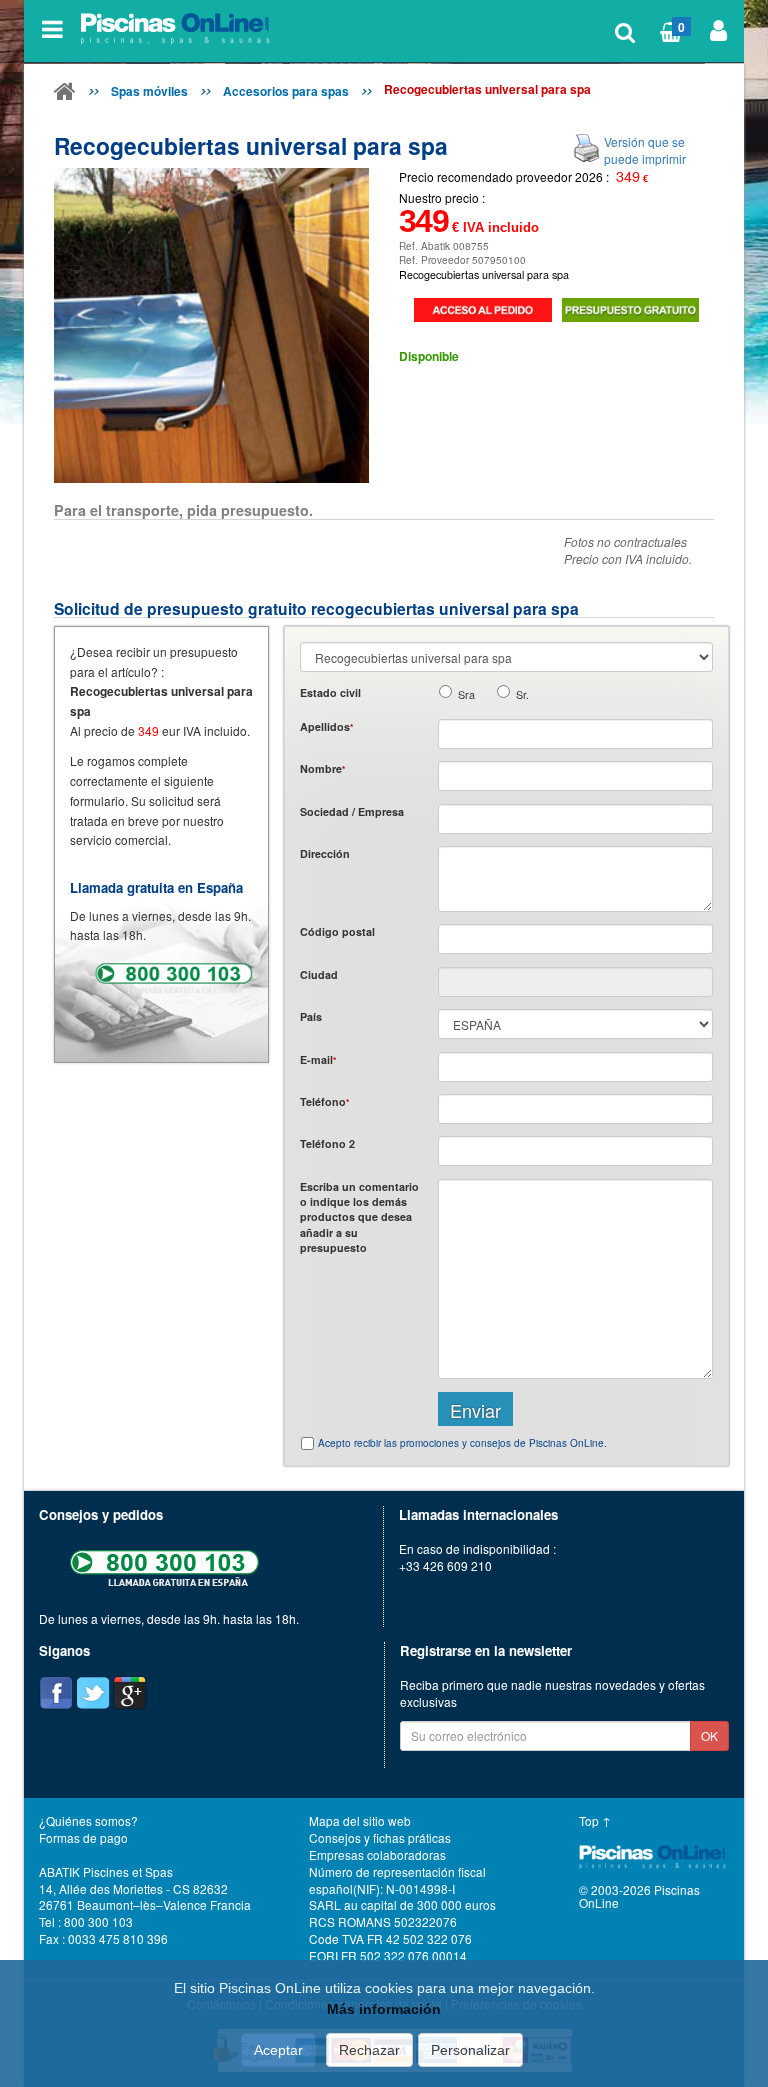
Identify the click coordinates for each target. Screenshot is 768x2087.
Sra (466, 694)
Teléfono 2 (327, 1143)
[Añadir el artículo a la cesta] (483, 310)
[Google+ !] (130, 1693)
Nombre (322, 768)
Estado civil (330, 692)
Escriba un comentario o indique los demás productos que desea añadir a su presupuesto (359, 1217)
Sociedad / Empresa (352, 811)
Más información (384, 2009)
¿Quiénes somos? (88, 1820)
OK (709, 1735)
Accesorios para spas (286, 91)
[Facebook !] (56, 1693)
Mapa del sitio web (360, 1820)
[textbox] (575, 939)
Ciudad (319, 974)
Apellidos (326, 726)
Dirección (325, 853)
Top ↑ (595, 1820)
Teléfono (324, 1101)
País (311, 1016)
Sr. (522, 694)
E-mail (318, 1059)
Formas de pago (83, 1837)
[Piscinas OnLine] (65, 95)
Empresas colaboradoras (377, 1854)
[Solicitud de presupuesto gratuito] (631, 310)
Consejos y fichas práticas (380, 1837)
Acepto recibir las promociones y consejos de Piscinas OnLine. (462, 1443)
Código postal (337, 931)
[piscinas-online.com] (178, 29)
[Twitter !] (93, 1693)
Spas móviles (149, 91)
